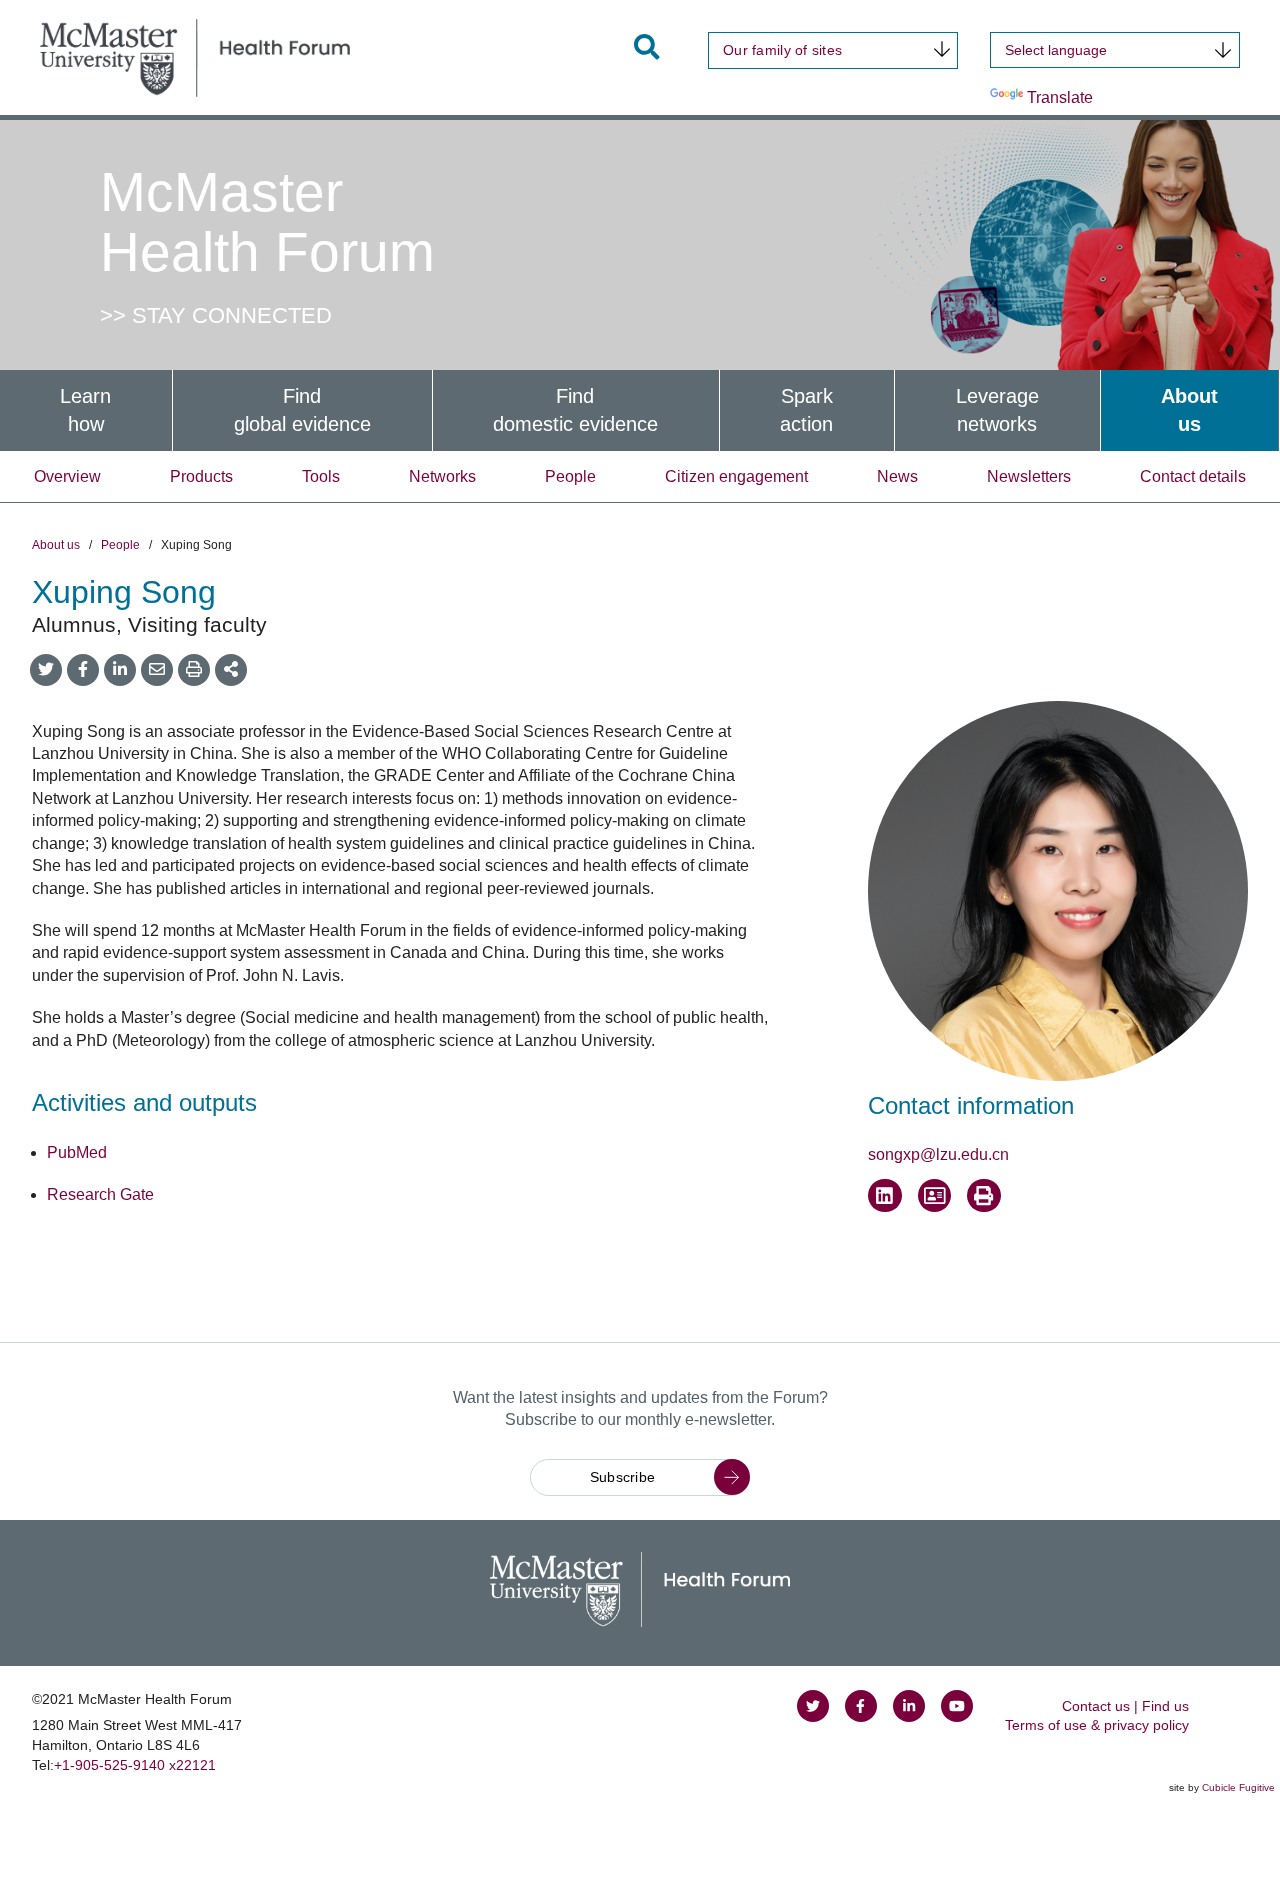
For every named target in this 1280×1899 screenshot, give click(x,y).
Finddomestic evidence (575, 410)
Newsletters (1029, 476)
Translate (1060, 97)
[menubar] (640, 410)
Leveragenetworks (997, 410)
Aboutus (1189, 410)
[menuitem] (86, 410)
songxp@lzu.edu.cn (938, 1154)
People (570, 476)
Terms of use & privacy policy (1097, 1725)
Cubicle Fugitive (1238, 1787)
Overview (67, 476)
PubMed (77, 1152)
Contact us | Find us (1125, 1706)
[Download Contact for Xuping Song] (935, 1196)
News (897, 476)
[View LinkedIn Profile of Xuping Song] (885, 1196)
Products (201, 476)
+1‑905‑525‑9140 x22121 (135, 1765)
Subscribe (623, 1477)
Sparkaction (806, 410)
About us (56, 545)
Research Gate (100, 1194)
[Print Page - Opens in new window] (984, 1196)
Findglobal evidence (302, 410)
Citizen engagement (736, 476)
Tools (321, 476)
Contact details (1193, 476)
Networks (442, 476)
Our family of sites (782, 50)
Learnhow (85, 410)
